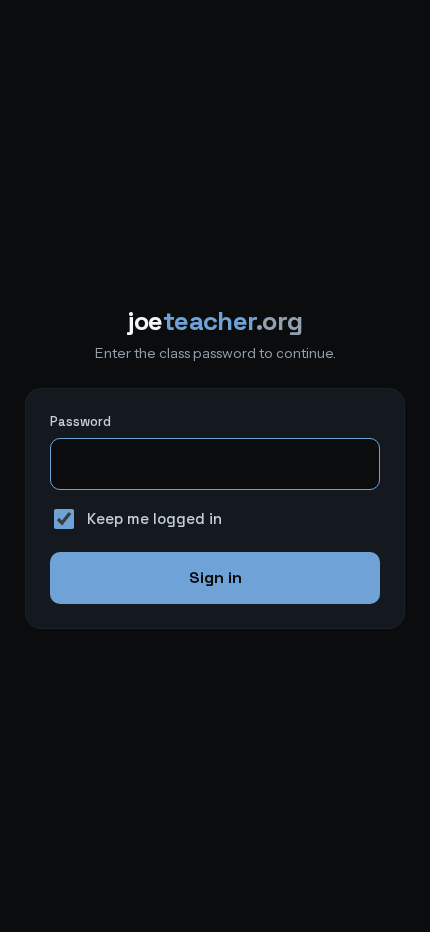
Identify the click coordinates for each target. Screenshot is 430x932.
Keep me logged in (154, 518)
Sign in (215, 577)
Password (80, 421)
